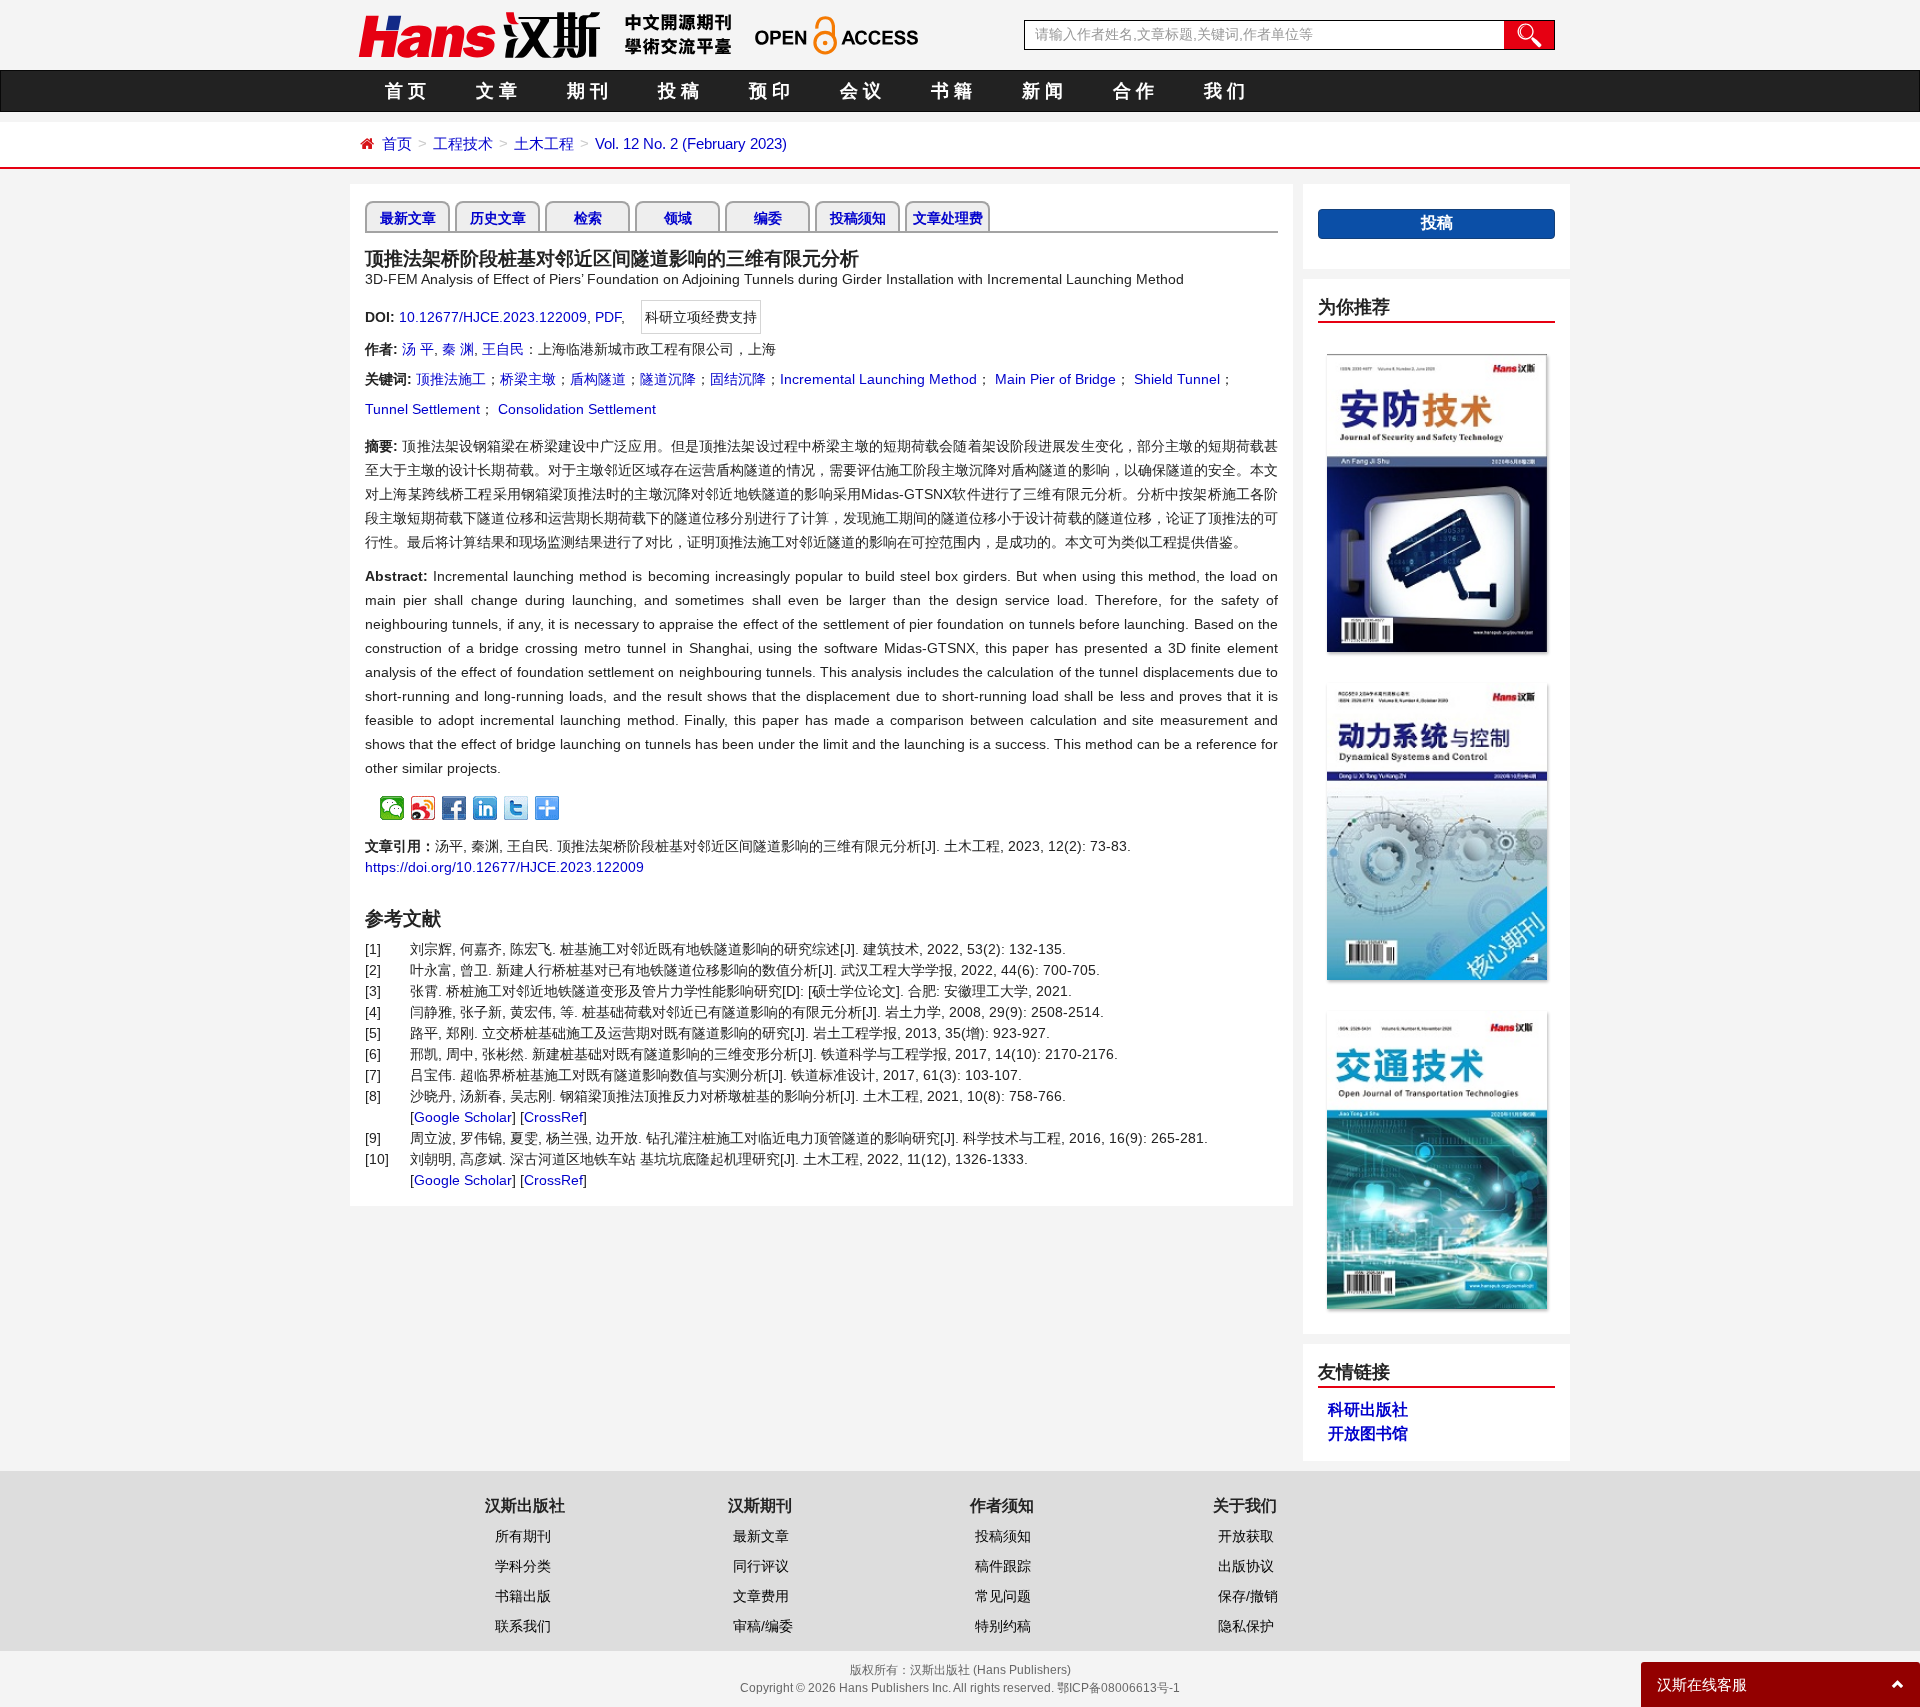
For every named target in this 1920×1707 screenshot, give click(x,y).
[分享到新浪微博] (423, 808)
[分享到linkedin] (485, 808)
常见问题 (1003, 1596)
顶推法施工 (451, 379)
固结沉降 (738, 379)
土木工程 (544, 143)
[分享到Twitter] (516, 808)
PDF (608, 317)
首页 (397, 143)
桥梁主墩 (528, 379)
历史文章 (498, 218)
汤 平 (418, 349)
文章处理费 (948, 218)
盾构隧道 (598, 379)
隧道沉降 (668, 379)
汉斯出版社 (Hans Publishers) (990, 1670)
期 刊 (587, 91)
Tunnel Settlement (422, 409)
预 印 (769, 91)
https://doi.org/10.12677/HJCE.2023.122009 (504, 867)
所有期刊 (523, 1536)
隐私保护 (1246, 1626)
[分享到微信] (392, 808)
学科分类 (523, 1566)
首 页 (405, 91)
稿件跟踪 (1003, 1566)
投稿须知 (858, 218)
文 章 (496, 91)
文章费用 (761, 1596)
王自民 (503, 349)
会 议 (860, 91)
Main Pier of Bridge (1053, 379)
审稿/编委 (763, 1626)
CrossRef (553, 1117)
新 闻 (1042, 91)
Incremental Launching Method (878, 379)
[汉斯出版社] (479, 34)
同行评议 (761, 1566)
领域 (678, 218)
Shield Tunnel (1175, 379)
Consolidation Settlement (575, 409)
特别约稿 (1003, 1626)
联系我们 (523, 1626)
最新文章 (408, 218)
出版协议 (1246, 1566)
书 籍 (951, 91)
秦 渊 (458, 349)
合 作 (1133, 91)
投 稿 (678, 91)
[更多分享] (547, 808)
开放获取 (1246, 1536)
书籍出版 (523, 1596)
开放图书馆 (1368, 1433)
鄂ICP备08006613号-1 (1118, 1688)
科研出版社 (1368, 1409)
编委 (768, 218)
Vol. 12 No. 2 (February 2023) (691, 143)
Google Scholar (463, 1117)
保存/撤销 (1248, 1596)
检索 (588, 218)
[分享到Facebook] (454, 808)
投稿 (1437, 222)
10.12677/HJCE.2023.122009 (493, 317)
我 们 (1224, 91)
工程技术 (463, 143)
